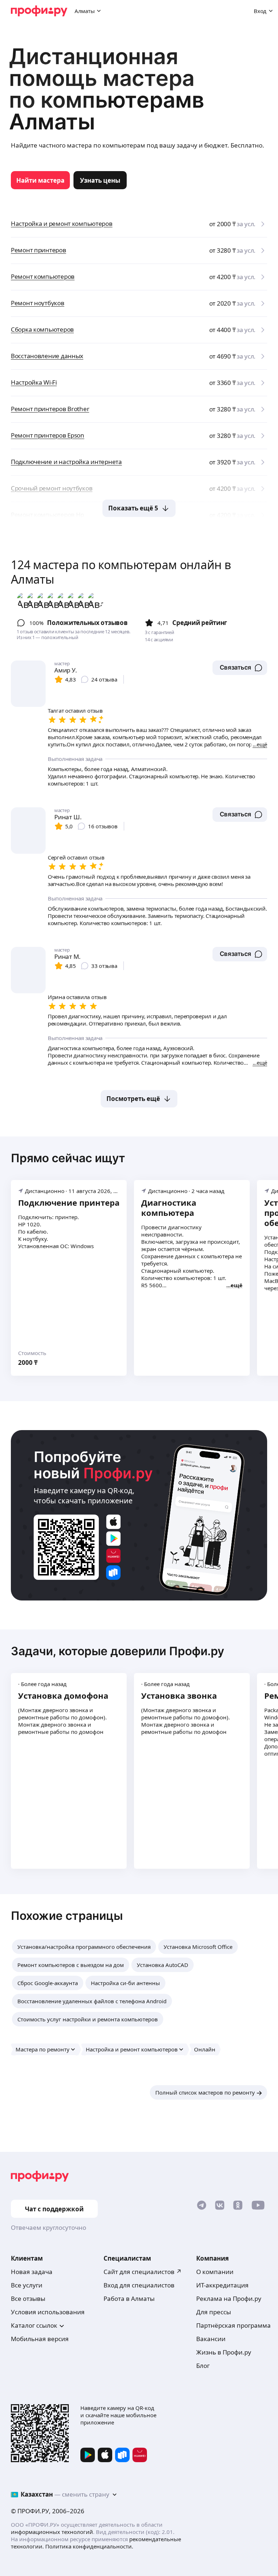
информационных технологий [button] (52, 2532)
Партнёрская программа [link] (233, 2325)
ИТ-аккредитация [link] (222, 2285)
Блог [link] (203, 2366)
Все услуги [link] (27, 2285)
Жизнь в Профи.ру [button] (224, 2352)
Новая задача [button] (32, 2272)
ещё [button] (237, 1285)
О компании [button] (215, 2272)
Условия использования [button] (48, 2312)
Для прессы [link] (214, 2312)
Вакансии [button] (211, 2339)
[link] (40, 180)
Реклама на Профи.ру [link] (229, 2298)
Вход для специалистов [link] (139, 2285)
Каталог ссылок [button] (34, 2325)
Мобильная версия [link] (40, 2339)
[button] (240, 668)
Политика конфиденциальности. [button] (89, 2546)
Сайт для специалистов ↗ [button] (143, 2272)
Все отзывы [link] (28, 2298)
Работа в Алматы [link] (129, 2298)
